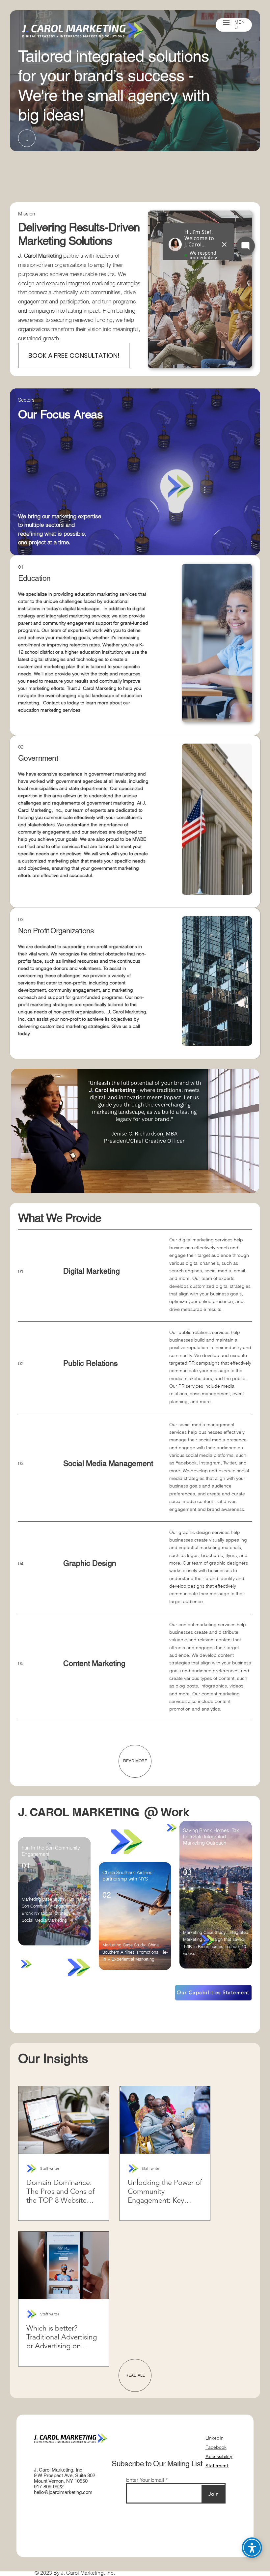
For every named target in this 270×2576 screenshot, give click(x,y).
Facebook (216, 2447)
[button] (226, 23)
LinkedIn (215, 2438)
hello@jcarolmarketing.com (63, 2492)
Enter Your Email (145, 2480)
